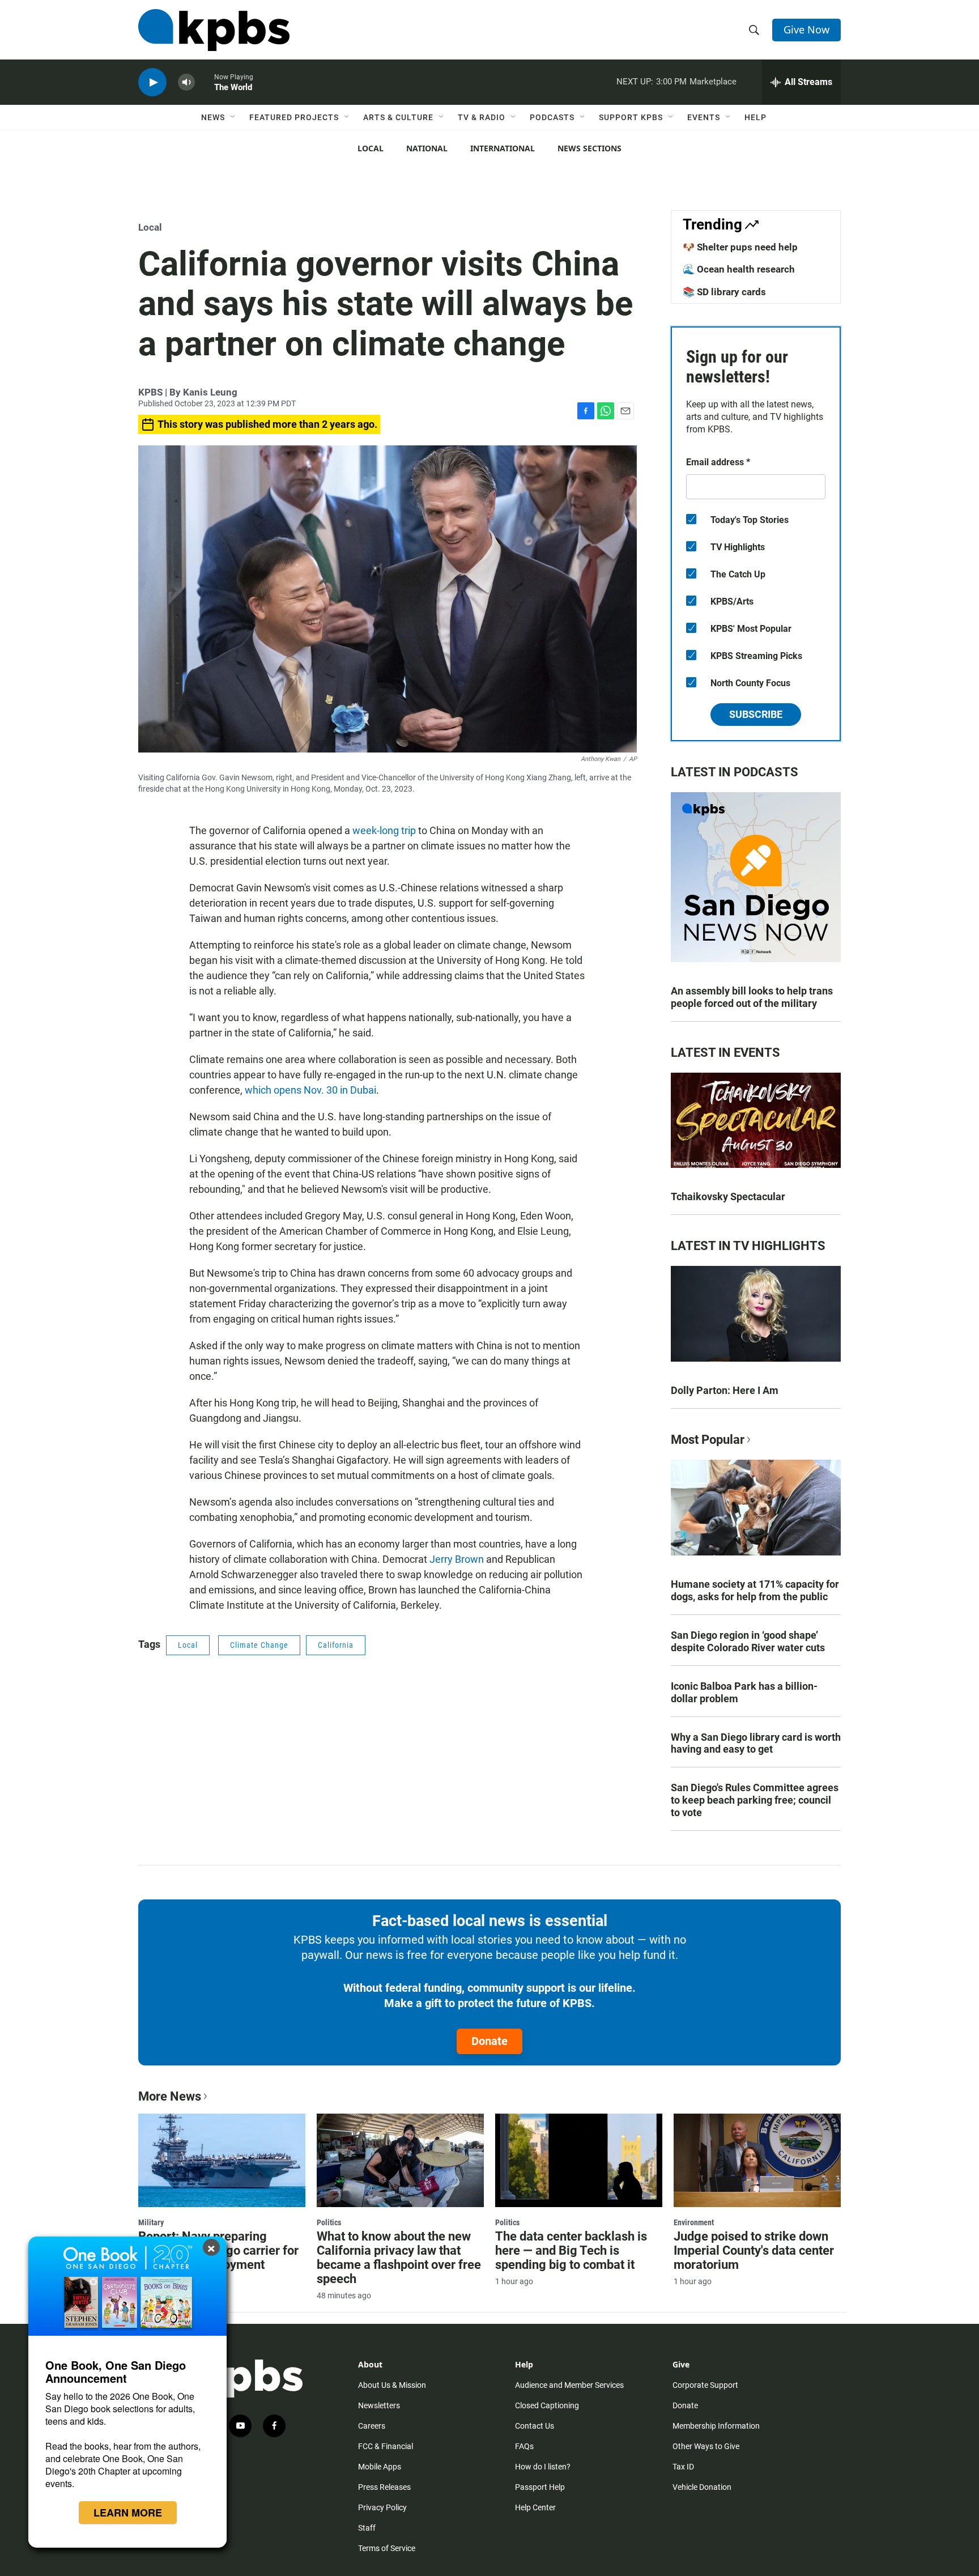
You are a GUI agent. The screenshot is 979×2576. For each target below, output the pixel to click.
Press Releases (384, 2487)
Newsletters (379, 2405)
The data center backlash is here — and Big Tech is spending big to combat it (571, 2250)
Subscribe (756, 714)
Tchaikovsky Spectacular (728, 1196)
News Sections (589, 148)
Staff (367, 2528)
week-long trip (384, 830)
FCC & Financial (386, 2446)
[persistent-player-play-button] (152, 82)
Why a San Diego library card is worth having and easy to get (756, 1743)
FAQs (524, 2446)
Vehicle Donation (702, 2487)
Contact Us (535, 2426)
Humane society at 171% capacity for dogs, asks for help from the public (755, 1590)
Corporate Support (705, 2385)
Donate (489, 2041)
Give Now (806, 29)
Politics (329, 2222)
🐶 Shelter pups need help (740, 247)
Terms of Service (387, 2548)
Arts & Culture (398, 117)
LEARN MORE (128, 2513)
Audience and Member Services (569, 2385)
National (427, 148)
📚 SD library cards (724, 292)
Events (704, 117)
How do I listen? (543, 2467)
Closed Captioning (547, 2405)
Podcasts (552, 117)
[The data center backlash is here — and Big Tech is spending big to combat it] (579, 2160)
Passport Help (540, 2487)
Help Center (535, 2507)
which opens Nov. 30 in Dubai (310, 1090)
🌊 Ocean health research (739, 269)
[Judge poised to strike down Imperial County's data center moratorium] (757, 2160)
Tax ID (683, 2467)
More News (170, 2096)
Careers (372, 2426)
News (213, 117)
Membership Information (716, 2426)
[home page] (214, 30)
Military (151, 2222)
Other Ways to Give (706, 2446)
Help (755, 117)
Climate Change (259, 1645)
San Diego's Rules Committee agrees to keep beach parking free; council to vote (755, 1800)
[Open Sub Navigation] (233, 117)
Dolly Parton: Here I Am (725, 1390)
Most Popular (708, 1440)
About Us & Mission (392, 2385)
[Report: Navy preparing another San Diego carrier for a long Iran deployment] (222, 2160)
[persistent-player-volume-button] (186, 82)
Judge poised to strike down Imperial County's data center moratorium (754, 2250)
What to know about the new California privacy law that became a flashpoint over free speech (399, 2258)
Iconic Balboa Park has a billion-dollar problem (744, 1692)
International (503, 148)
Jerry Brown (457, 1559)
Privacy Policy (382, 2507)
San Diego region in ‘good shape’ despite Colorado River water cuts (748, 1641)
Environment (694, 2222)
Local (371, 148)
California (336, 1645)
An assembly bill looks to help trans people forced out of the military (752, 997)
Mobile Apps (380, 2467)
